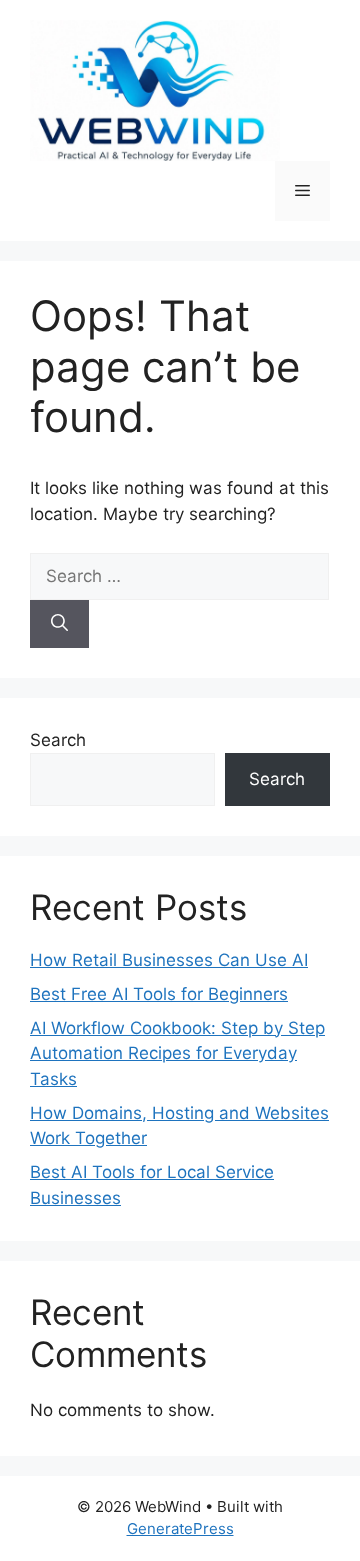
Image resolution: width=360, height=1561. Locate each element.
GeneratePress (180, 1528)
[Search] (59, 624)
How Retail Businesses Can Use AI (169, 960)
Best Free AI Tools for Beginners (159, 994)
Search (58, 740)
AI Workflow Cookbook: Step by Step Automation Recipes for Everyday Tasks (177, 1053)
